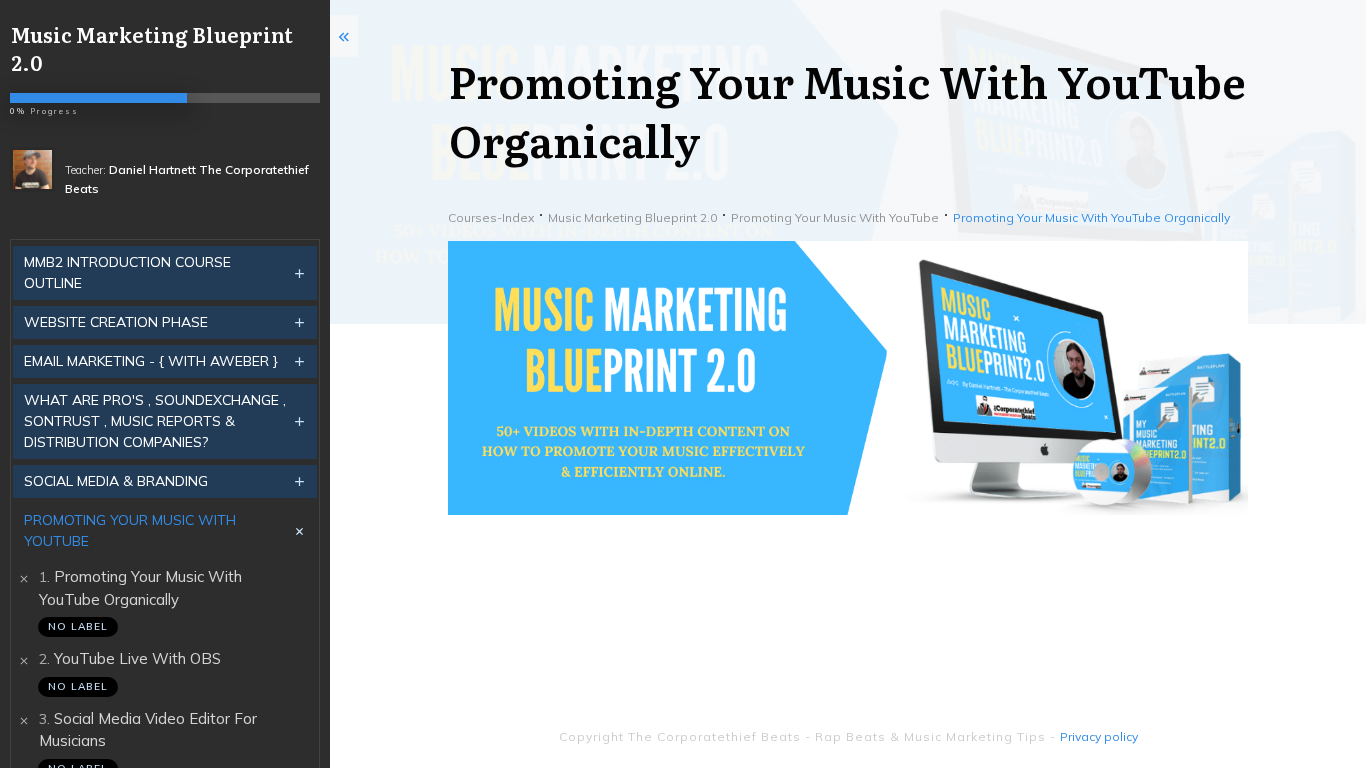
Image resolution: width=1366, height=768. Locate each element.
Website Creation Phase (116, 322)
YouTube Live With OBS (137, 658)
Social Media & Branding (116, 481)
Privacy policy (1099, 736)
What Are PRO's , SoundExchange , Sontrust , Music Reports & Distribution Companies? (155, 421)
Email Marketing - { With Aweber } (151, 361)
